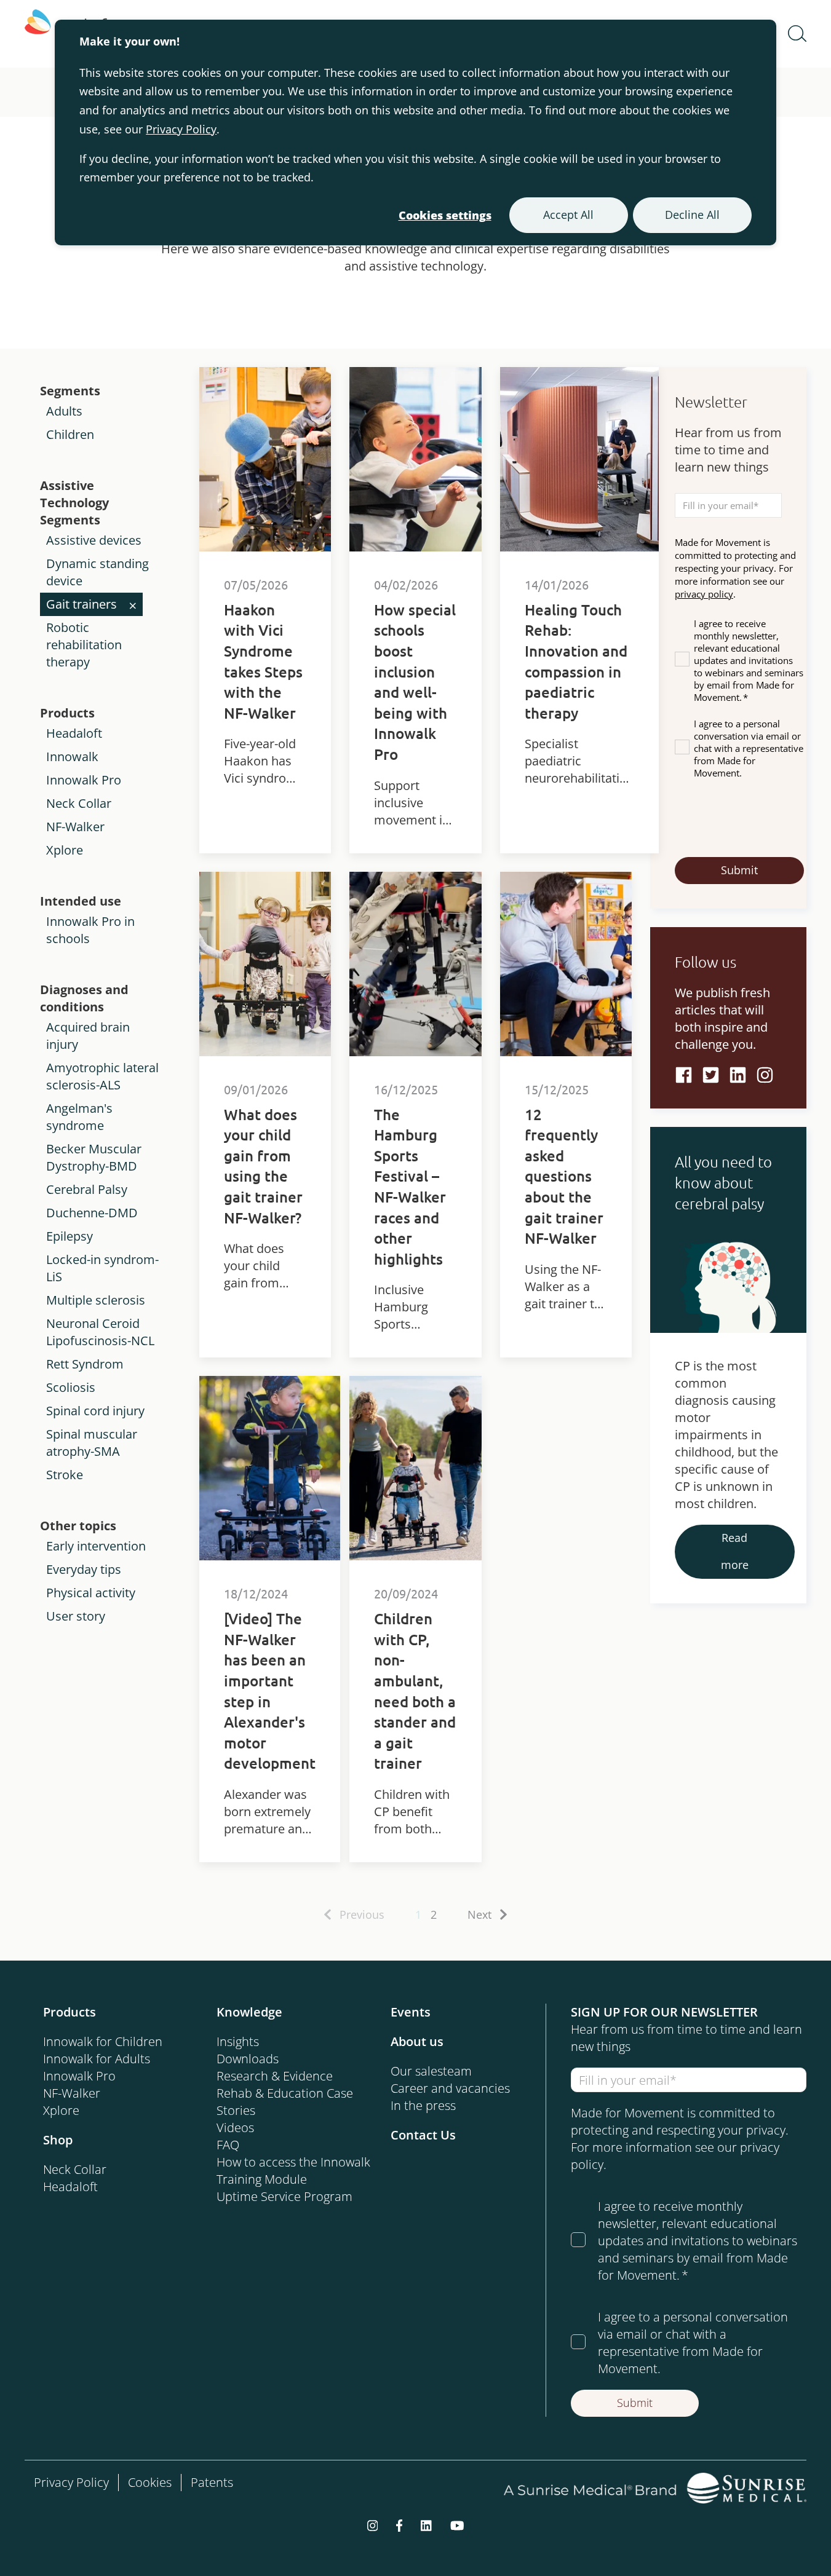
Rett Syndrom (85, 1364)
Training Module (262, 2179)
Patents (212, 2482)
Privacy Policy (181, 129)
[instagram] (373, 2524)
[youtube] (457, 2524)
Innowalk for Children (103, 2041)
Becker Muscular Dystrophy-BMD (94, 1157)
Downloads (248, 2059)
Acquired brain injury (88, 1036)
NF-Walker (75, 827)
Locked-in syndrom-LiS (102, 1268)
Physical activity (91, 1593)
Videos (235, 2128)
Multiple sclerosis (96, 1300)
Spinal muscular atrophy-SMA (92, 1443)
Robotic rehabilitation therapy (84, 645)
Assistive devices (94, 540)
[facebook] (684, 1075)
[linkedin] (738, 1075)
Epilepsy (70, 1236)
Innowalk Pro (84, 780)
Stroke (65, 1475)
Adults (64, 411)
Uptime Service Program (284, 2196)
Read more (735, 1551)
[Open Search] (797, 34)
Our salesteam (431, 2071)
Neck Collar (79, 803)
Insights (238, 2041)
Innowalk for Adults (97, 2059)
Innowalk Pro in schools (90, 930)
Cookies (150, 2482)
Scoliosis (71, 1387)
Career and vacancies (450, 2088)
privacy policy (704, 594)
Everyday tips (84, 1569)
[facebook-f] (399, 2524)
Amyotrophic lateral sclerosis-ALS (102, 1076)
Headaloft (74, 733)
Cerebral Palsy (87, 1189)
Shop (58, 2140)
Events (411, 2012)
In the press (423, 2105)
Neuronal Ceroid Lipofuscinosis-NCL (100, 1332)
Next (479, 1914)
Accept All (568, 215)
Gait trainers (82, 604)
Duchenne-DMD (92, 1213)
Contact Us (423, 2135)
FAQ (228, 2145)
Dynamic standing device (97, 572)
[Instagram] (765, 1075)
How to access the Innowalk (293, 2162)
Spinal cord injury (95, 1411)
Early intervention (96, 1546)
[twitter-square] (711, 1075)
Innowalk (72, 757)
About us (417, 2041)
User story (76, 1616)
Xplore (65, 850)
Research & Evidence (275, 2076)
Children (70, 434)
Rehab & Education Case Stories (285, 2102)
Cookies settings (445, 215)
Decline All (692, 215)
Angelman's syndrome (79, 1117)
